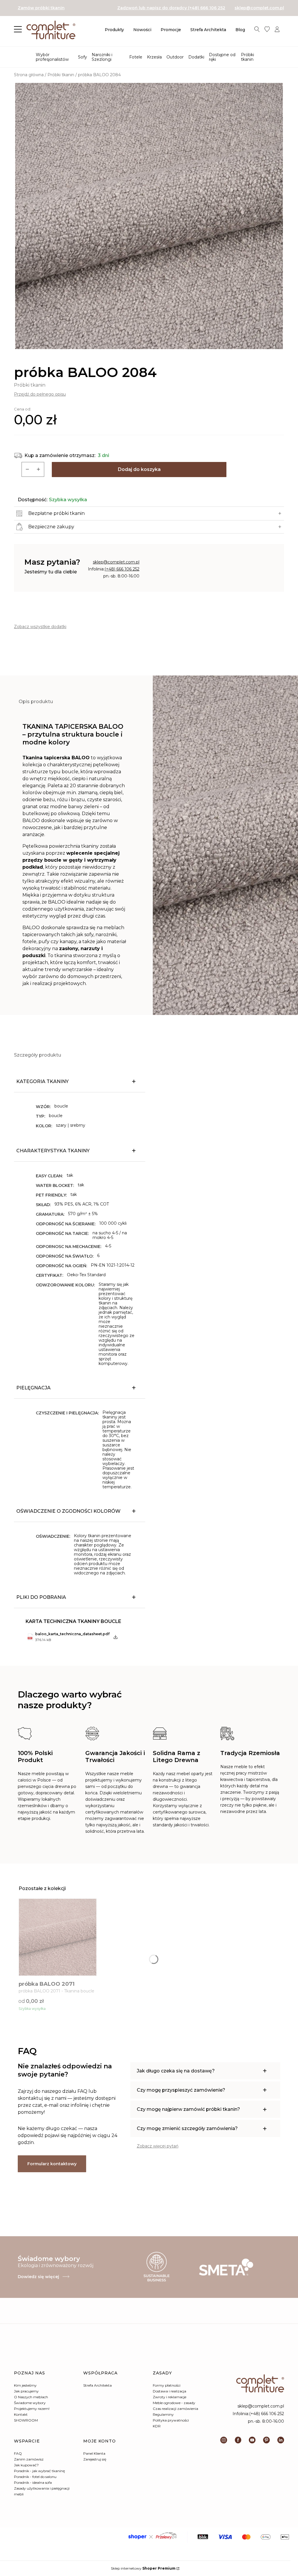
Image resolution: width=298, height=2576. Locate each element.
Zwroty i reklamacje (170, 2397)
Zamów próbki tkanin (41, 8)
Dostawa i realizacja (170, 2391)
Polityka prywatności (171, 2420)
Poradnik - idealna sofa (33, 2482)
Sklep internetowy (143, 2568)
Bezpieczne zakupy (51, 527)
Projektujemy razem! (32, 2409)
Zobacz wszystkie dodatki (40, 627)
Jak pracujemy (26, 2391)
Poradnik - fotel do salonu (35, 2477)
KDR (157, 2426)
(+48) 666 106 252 (122, 569)
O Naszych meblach (31, 2397)
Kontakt (21, 2414)
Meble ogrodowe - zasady (174, 2403)
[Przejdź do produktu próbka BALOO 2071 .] (58, 1937)
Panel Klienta (94, 2453)
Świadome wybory (30, 2403)
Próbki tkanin (61, 75)
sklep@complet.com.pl (259, 8)
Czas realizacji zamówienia (175, 2409)
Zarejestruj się (95, 2459)
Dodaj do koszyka (139, 469)
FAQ (18, 2453)
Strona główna (29, 75)
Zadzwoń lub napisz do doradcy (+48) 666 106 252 (171, 8)
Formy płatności (167, 2385)
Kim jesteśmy (25, 2385)
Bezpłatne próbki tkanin (56, 513)
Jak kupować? (26, 2465)
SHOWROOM (26, 2420)
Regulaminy (163, 2414)
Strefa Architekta (97, 2385)
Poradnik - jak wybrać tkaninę (39, 2471)
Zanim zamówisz (29, 2459)
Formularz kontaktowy (52, 2164)
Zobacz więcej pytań (158, 2146)
